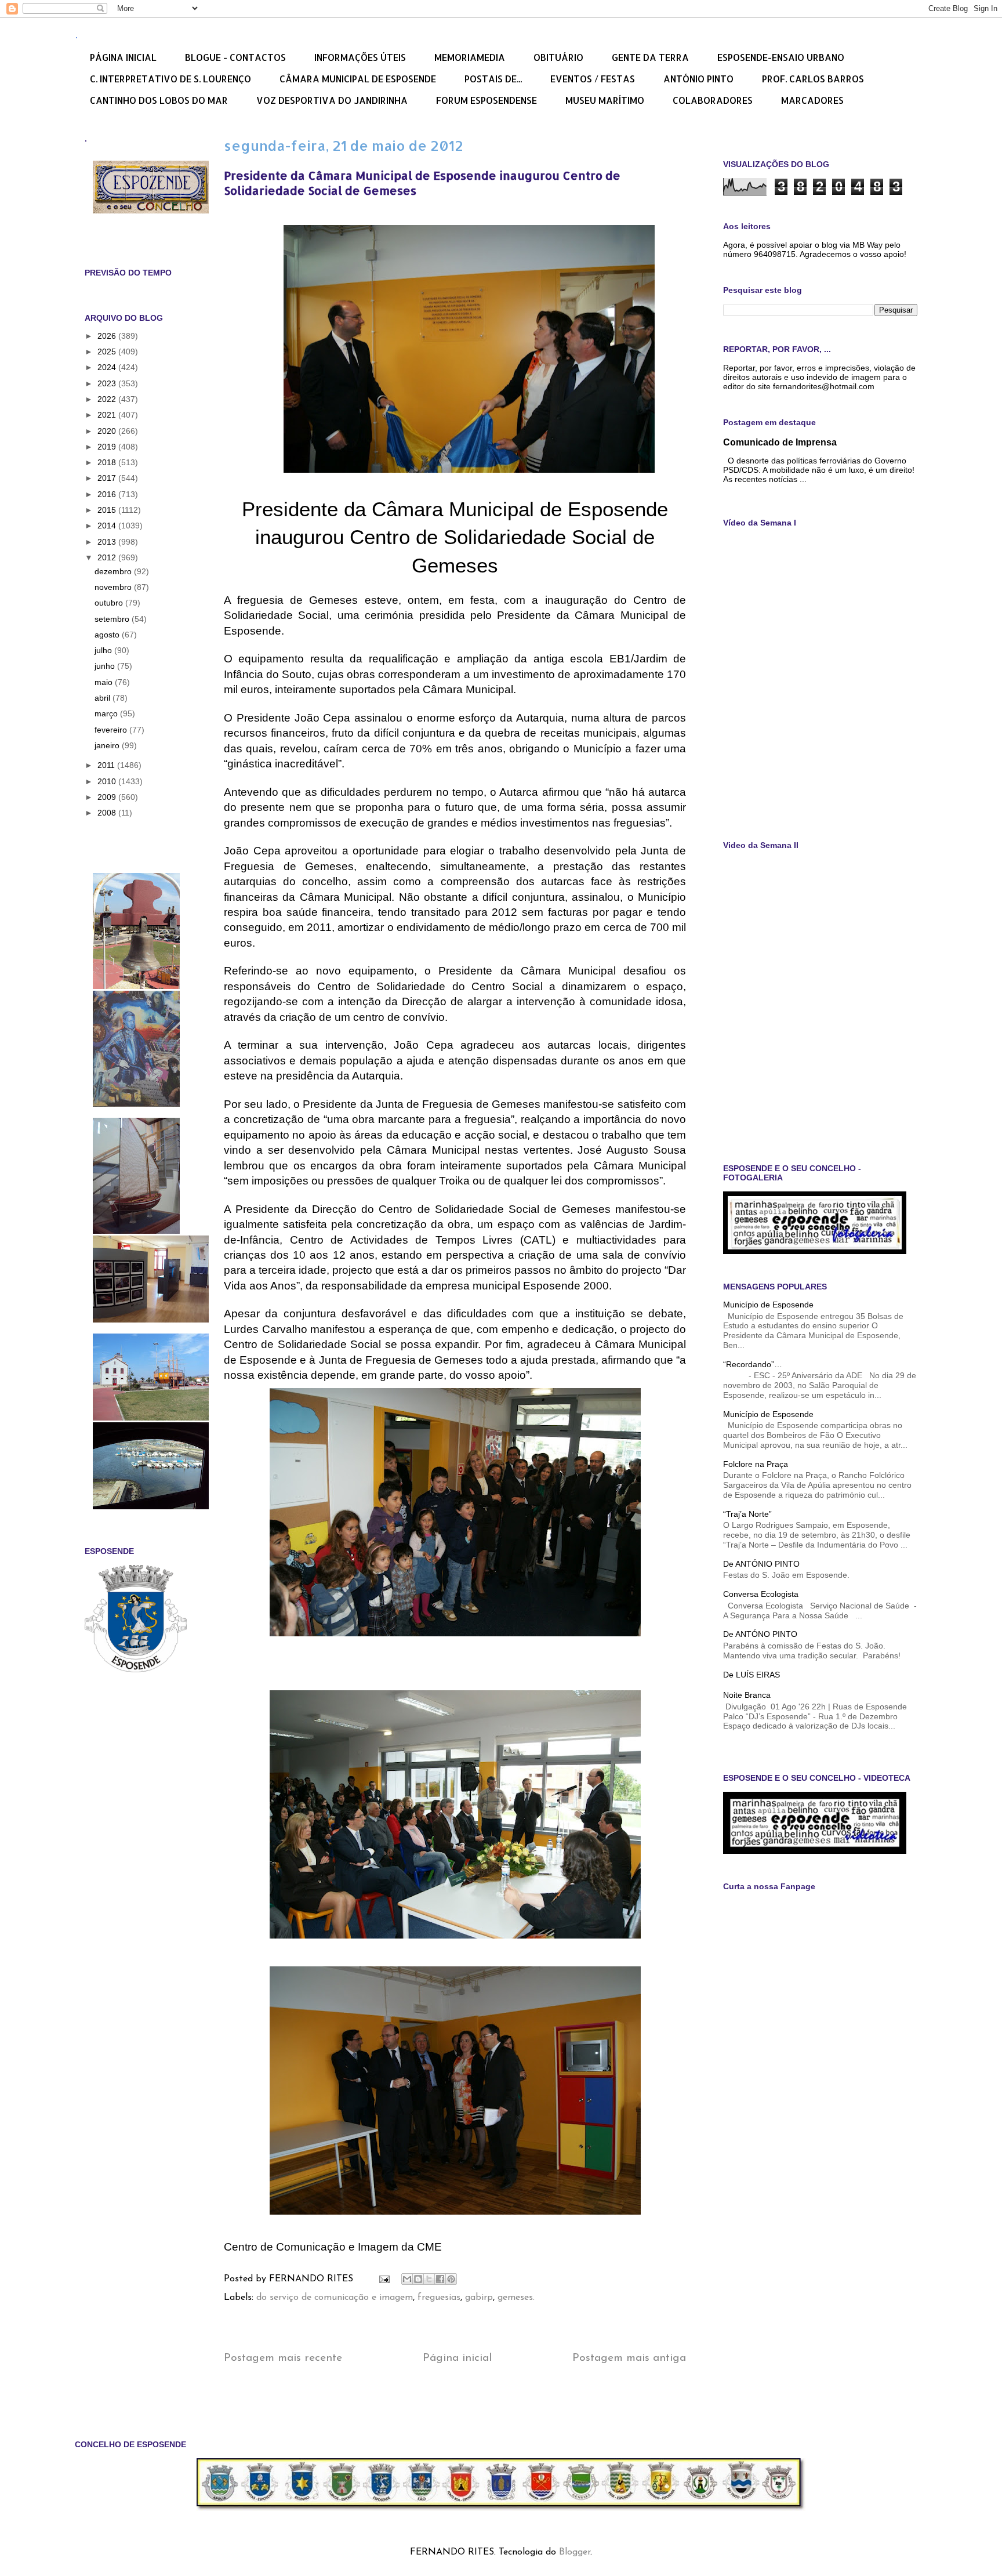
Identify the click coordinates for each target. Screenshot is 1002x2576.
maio (105, 682)
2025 (108, 352)
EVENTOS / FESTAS (593, 79)
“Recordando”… (753, 1364)
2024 (108, 367)
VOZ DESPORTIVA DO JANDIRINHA (332, 100)
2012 (108, 557)
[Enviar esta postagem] (384, 2279)
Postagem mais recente (283, 2358)
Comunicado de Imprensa (780, 442)
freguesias (439, 2298)
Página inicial (457, 2358)
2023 (108, 383)
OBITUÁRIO (558, 57)
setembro (113, 619)
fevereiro (112, 730)
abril (104, 698)
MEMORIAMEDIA (470, 57)
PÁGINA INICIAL (123, 57)
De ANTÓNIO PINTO (761, 1564)
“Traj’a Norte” (747, 1514)
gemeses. (516, 2298)
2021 (108, 415)
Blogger (575, 2552)
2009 (108, 797)
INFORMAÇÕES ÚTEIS (360, 57)
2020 (108, 431)
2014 (108, 526)
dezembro (114, 571)
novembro (114, 587)
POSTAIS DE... (493, 79)
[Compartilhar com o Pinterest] (451, 2279)
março (107, 713)
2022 (108, 399)
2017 (108, 478)
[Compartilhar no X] (429, 2279)
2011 (107, 765)
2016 (108, 494)
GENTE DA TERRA (650, 57)
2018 (108, 462)
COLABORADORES (713, 100)
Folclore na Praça (756, 1464)
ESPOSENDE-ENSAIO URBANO (781, 57)
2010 (108, 781)
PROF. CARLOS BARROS (813, 79)
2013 (108, 542)
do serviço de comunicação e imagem (335, 2298)
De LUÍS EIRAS (752, 1675)
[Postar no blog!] (418, 2279)
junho (106, 666)
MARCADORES (812, 100)
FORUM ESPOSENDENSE (487, 100)
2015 (108, 510)
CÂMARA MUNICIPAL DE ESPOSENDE (358, 79)
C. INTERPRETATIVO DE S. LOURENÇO (170, 79)
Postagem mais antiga (629, 2358)
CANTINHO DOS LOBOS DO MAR (159, 100)
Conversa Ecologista (761, 1594)
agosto (108, 635)
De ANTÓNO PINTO (760, 1634)
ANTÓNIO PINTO (698, 79)
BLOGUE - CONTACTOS (235, 57)
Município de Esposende (768, 1305)
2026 (108, 336)
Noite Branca (747, 1695)
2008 (108, 813)
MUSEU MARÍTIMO (605, 100)
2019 (108, 447)
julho (104, 650)
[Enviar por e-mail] (407, 2279)
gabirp (479, 2298)
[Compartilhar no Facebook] (440, 2279)
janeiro (108, 745)
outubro (110, 603)
